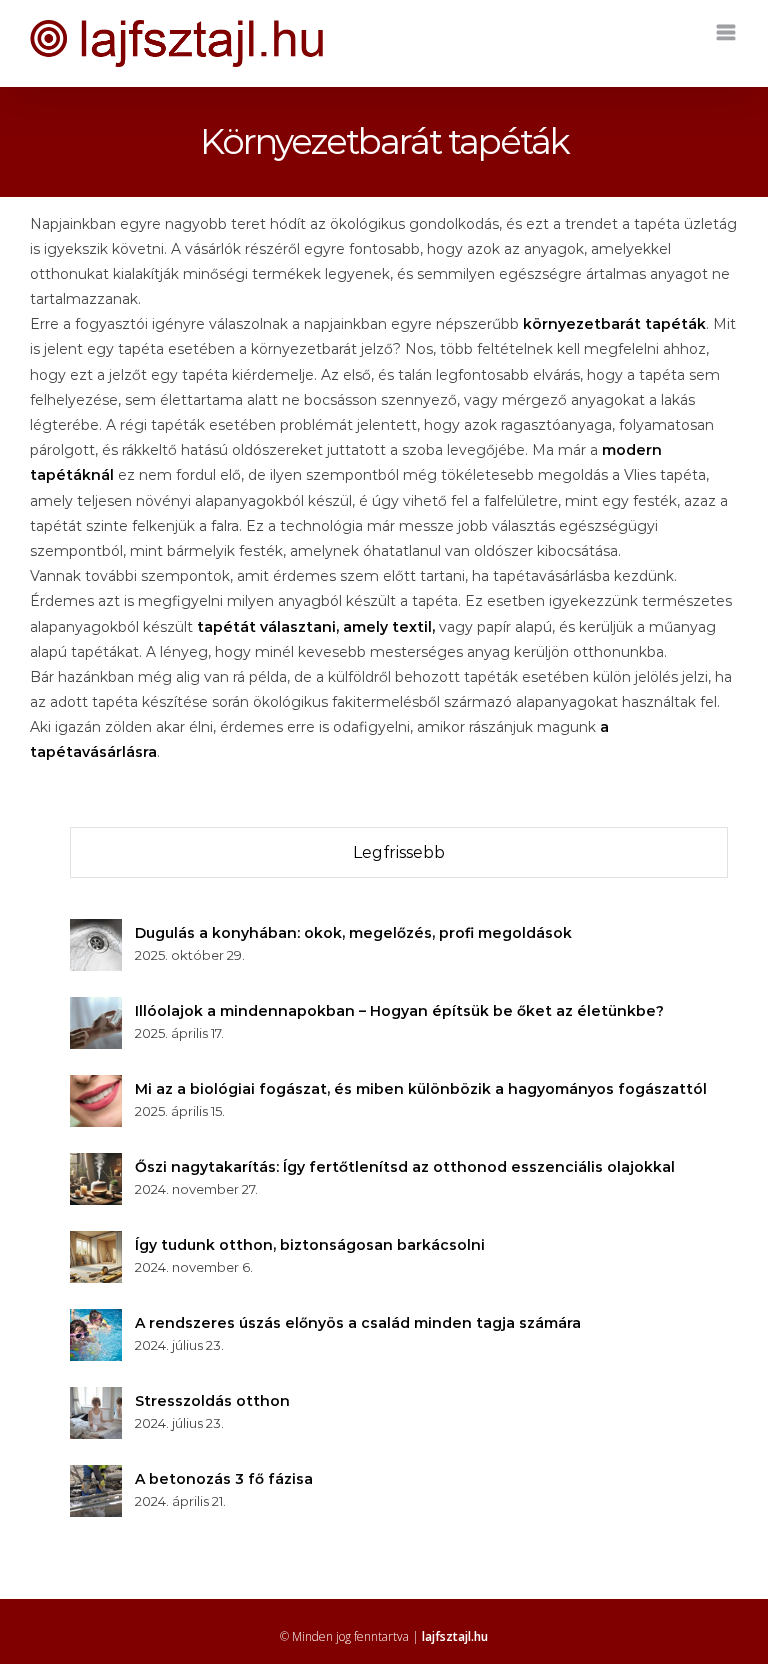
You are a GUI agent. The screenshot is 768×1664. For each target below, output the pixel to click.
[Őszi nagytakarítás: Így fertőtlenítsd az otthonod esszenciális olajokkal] (96, 1165)
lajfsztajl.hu (455, 1636)
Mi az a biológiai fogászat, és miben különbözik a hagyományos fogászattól (421, 1089)
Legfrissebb (399, 852)
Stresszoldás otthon (212, 1401)
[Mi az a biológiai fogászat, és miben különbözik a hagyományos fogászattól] (96, 1087)
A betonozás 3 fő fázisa (224, 1479)
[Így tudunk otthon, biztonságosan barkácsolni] (96, 1243)
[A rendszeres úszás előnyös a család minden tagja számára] (96, 1321)
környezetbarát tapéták (614, 324)
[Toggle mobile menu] (727, 32)
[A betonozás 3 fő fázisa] (96, 1477)
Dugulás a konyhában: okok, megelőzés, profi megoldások (353, 933)
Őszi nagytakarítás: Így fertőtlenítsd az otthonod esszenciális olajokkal (405, 1167)
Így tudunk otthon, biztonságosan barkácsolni (310, 1245)
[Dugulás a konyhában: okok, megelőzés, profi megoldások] (96, 931)
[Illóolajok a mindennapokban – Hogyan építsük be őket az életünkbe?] (96, 1009)
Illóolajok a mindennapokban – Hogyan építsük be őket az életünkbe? (399, 1011)
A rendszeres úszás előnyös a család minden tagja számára (358, 1323)
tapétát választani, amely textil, (316, 627)
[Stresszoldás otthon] (96, 1399)
